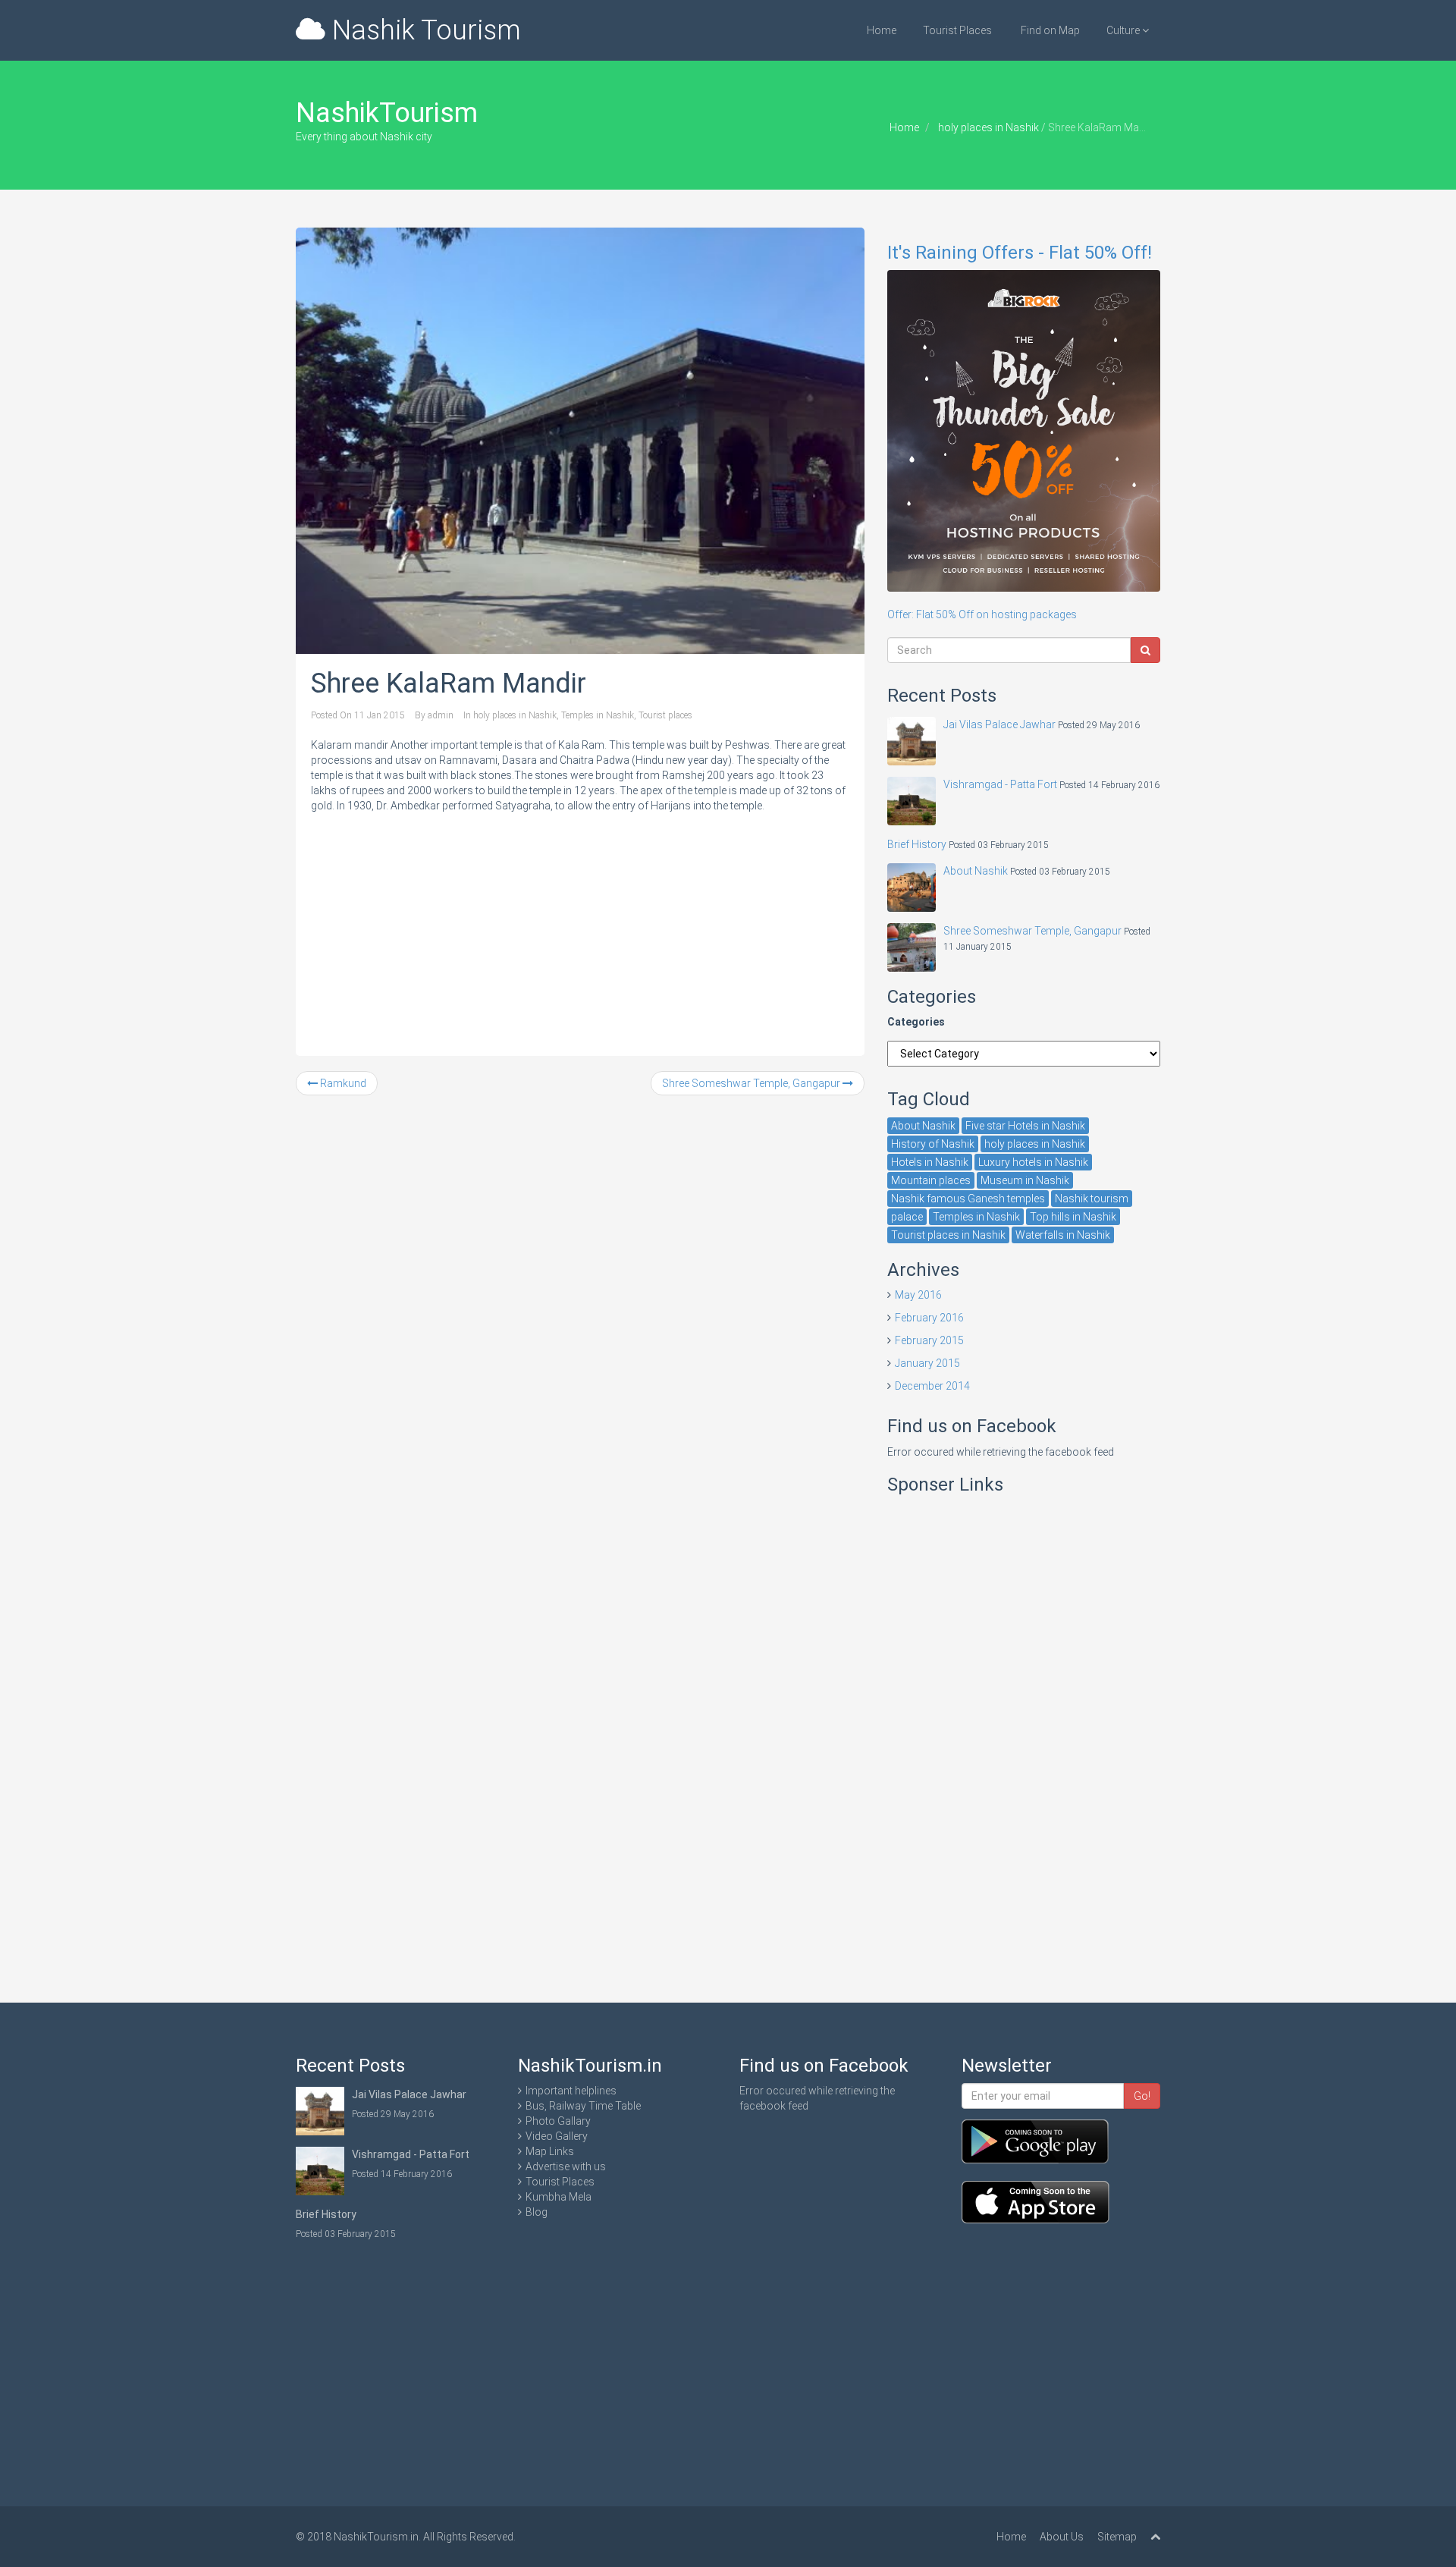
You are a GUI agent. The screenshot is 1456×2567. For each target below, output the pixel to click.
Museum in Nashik (1025, 1180)
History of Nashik (933, 1144)
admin (441, 715)
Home (882, 30)
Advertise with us (566, 2166)
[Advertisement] (580, 927)
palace (907, 1217)
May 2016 (918, 1295)
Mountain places (931, 1180)
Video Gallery (557, 2136)
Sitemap (1117, 2537)
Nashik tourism (1092, 1199)
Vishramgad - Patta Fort (1000, 784)
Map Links (550, 2151)
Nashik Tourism (423, 30)
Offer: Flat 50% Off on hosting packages (1020, 432)
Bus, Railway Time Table (583, 2106)
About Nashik (976, 871)
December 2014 (932, 1386)
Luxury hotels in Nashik (1033, 1162)
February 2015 (929, 1340)
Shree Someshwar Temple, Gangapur (752, 1083)
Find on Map (1049, 30)
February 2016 (929, 1318)
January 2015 (927, 1363)
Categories (916, 1022)
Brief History (917, 844)
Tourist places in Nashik (948, 1235)
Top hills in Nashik (1073, 1217)
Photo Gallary (558, 2121)
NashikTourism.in (376, 2537)
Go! (1142, 2096)
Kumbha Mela (559, 2197)
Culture (1124, 30)
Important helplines (571, 2091)
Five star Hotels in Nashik (1025, 1126)
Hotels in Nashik (930, 1162)
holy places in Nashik (988, 127)
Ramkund (342, 1083)
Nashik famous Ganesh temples (968, 1199)
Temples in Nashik (598, 715)
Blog (537, 2212)
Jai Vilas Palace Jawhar (999, 724)
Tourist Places (957, 30)
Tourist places (665, 715)
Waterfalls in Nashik (1063, 1235)
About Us (1062, 2537)
